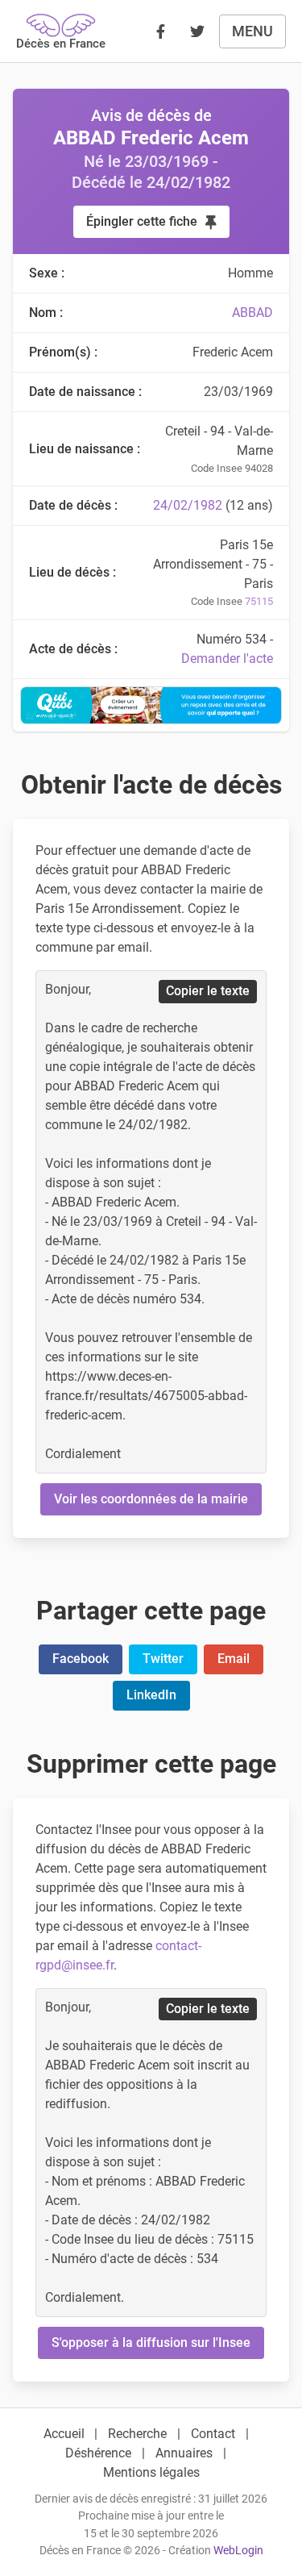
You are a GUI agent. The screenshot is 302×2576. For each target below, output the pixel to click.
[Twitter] (197, 31)
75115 (259, 601)
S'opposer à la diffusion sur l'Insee (151, 2343)
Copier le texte (208, 991)
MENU (252, 31)
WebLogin (238, 2551)
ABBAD (252, 313)
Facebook (81, 1659)
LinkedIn (151, 1695)
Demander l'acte (227, 659)
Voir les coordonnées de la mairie (151, 1499)
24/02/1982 (188, 505)
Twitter (163, 1659)
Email (234, 1659)
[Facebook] (160, 31)
